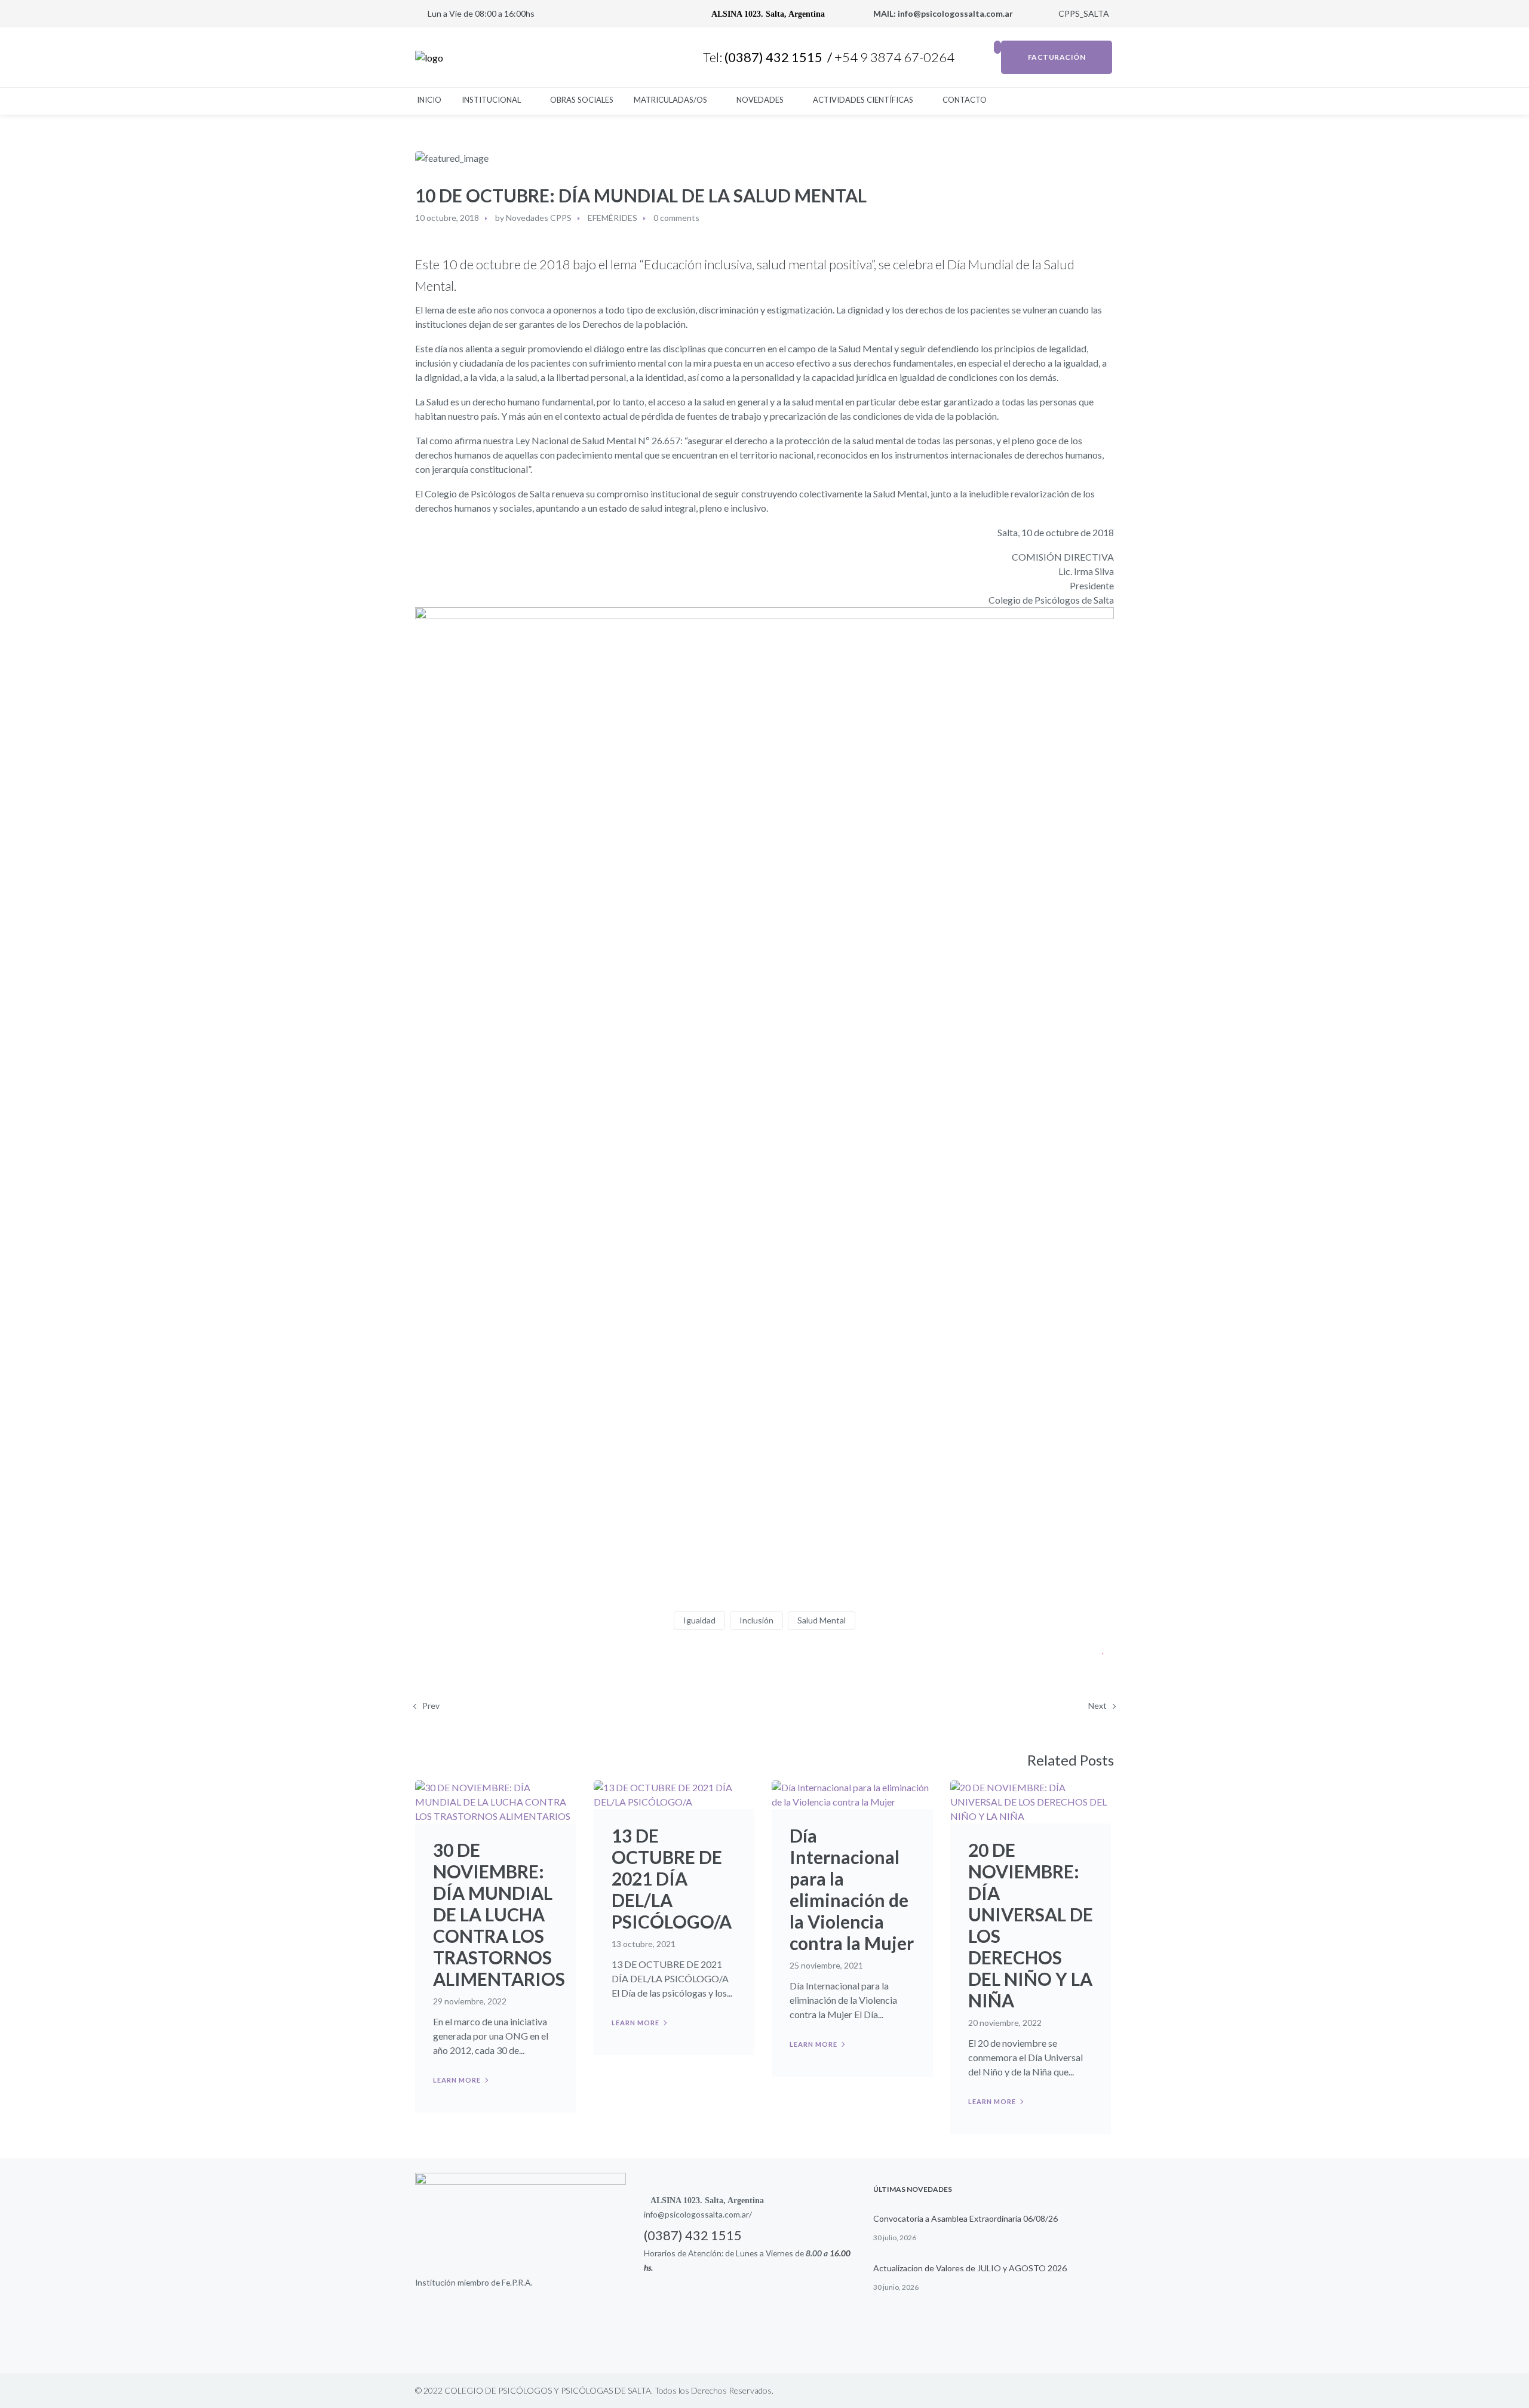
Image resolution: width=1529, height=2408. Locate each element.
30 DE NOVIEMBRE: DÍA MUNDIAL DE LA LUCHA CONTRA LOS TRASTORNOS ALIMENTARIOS (499, 1914)
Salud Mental (822, 1620)
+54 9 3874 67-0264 (896, 57)
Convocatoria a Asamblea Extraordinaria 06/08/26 (965, 2218)
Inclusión (756, 1620)
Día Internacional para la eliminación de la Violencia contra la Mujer (852, 1889)
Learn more (457, 2080)
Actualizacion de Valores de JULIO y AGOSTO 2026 (970, 2268)
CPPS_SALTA (1083, 13)
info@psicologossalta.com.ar (956, 13)
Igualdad (699, 1620)
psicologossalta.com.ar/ (708, 2214)
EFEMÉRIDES (612, 218)
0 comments (676, 218)
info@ (654, 2214)
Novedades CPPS (539, 218)
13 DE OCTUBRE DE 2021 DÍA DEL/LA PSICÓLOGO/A (672, 1878)
